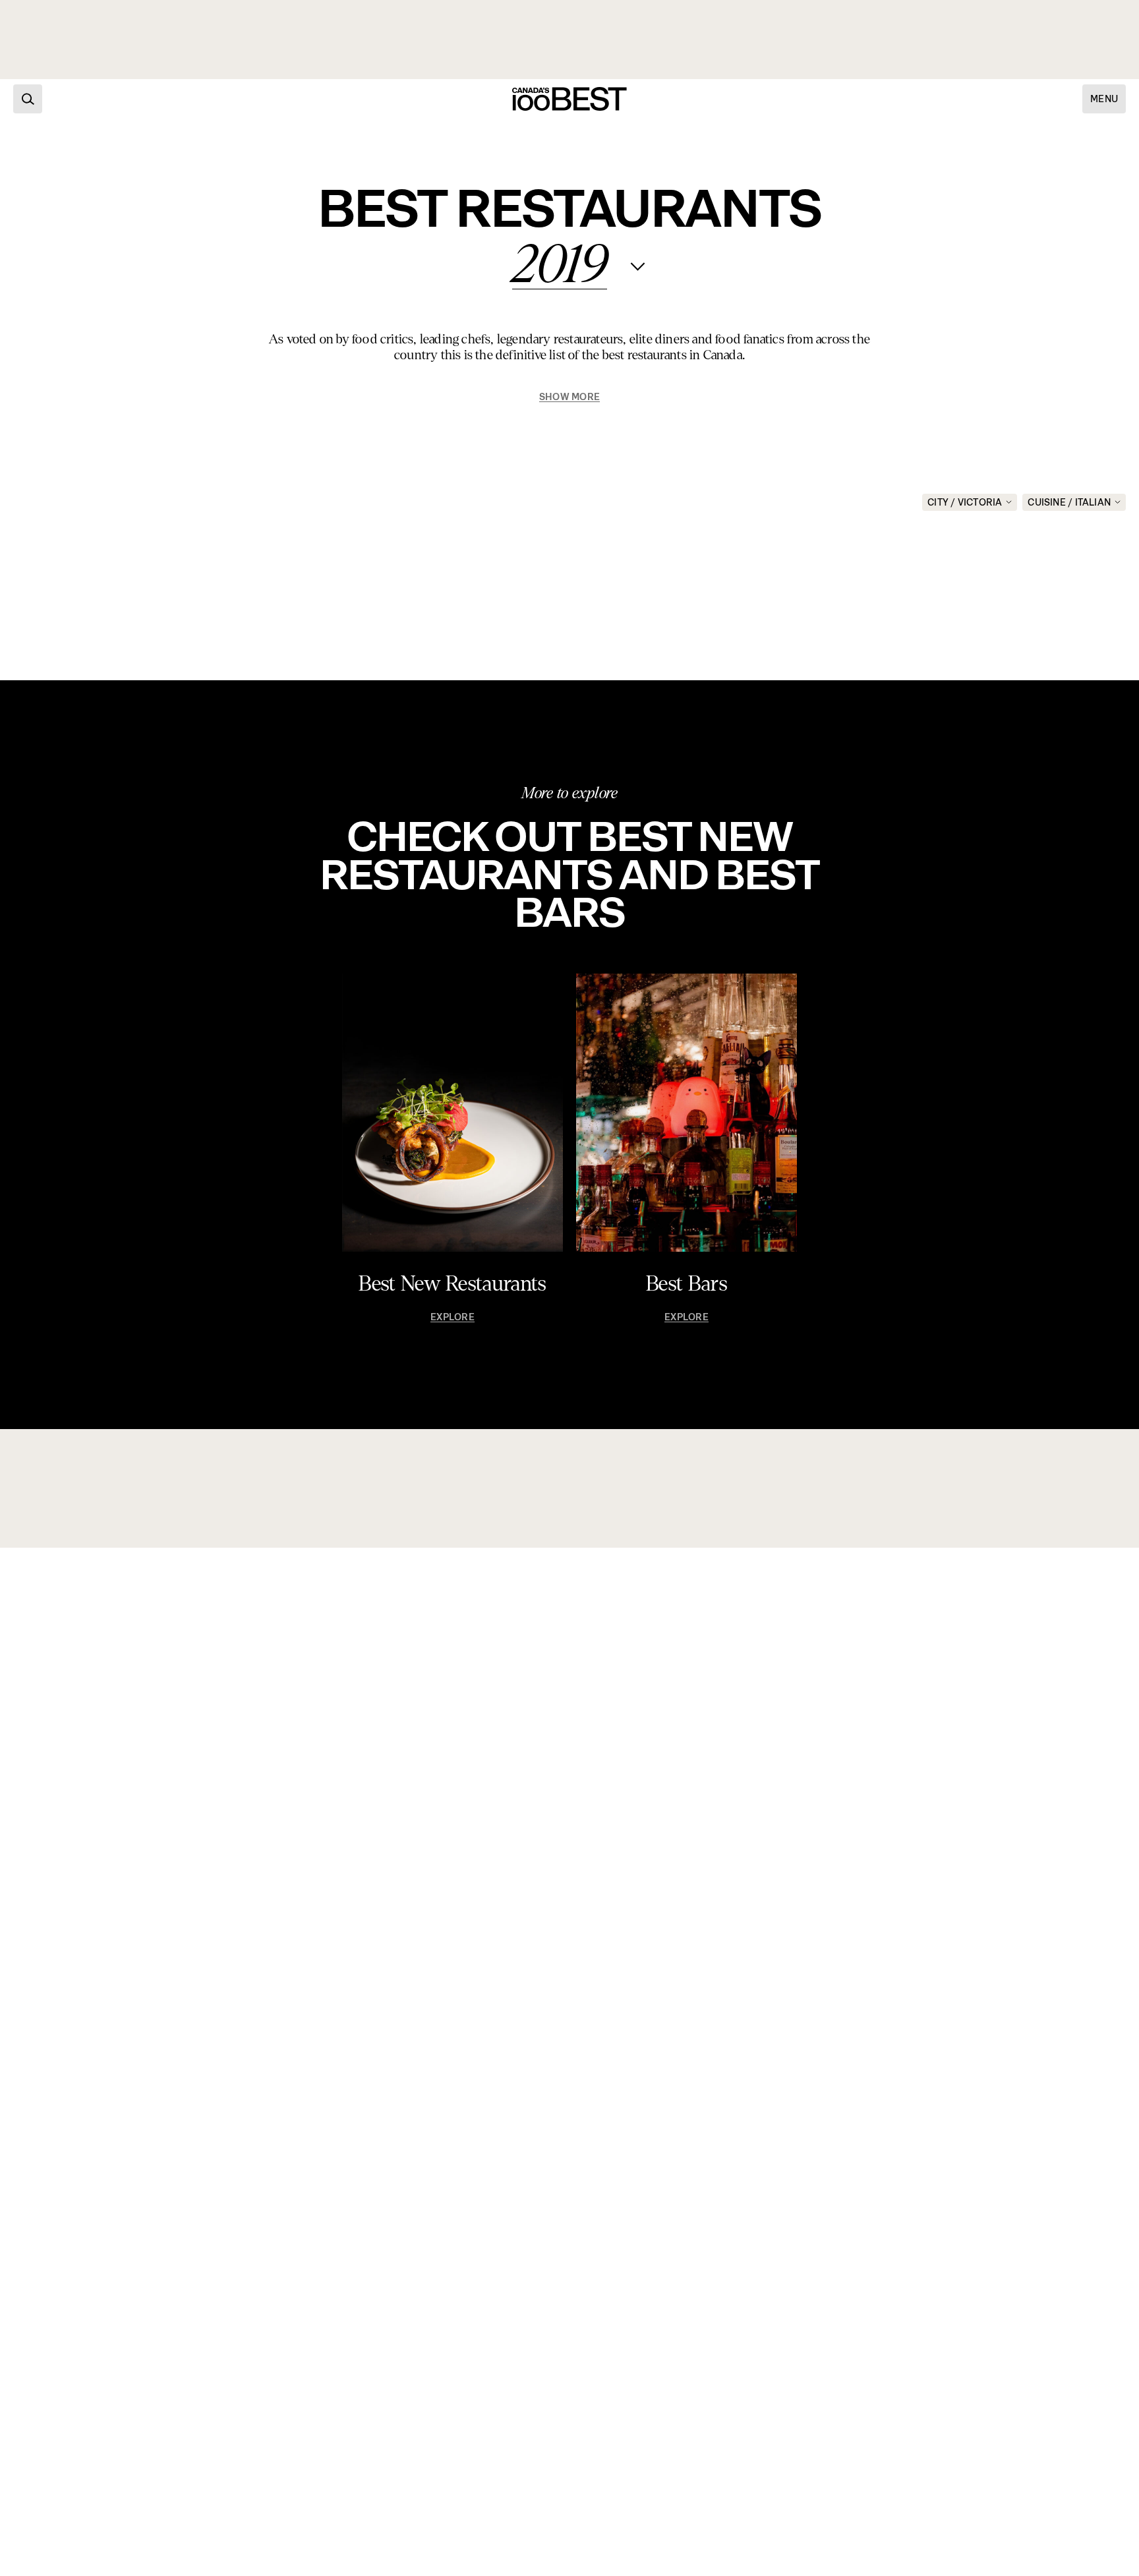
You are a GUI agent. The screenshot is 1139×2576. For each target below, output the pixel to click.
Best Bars (686, 1284)
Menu (1104, 99)
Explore (452, 1317)
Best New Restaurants (452, 1284)
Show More (569, 397)
